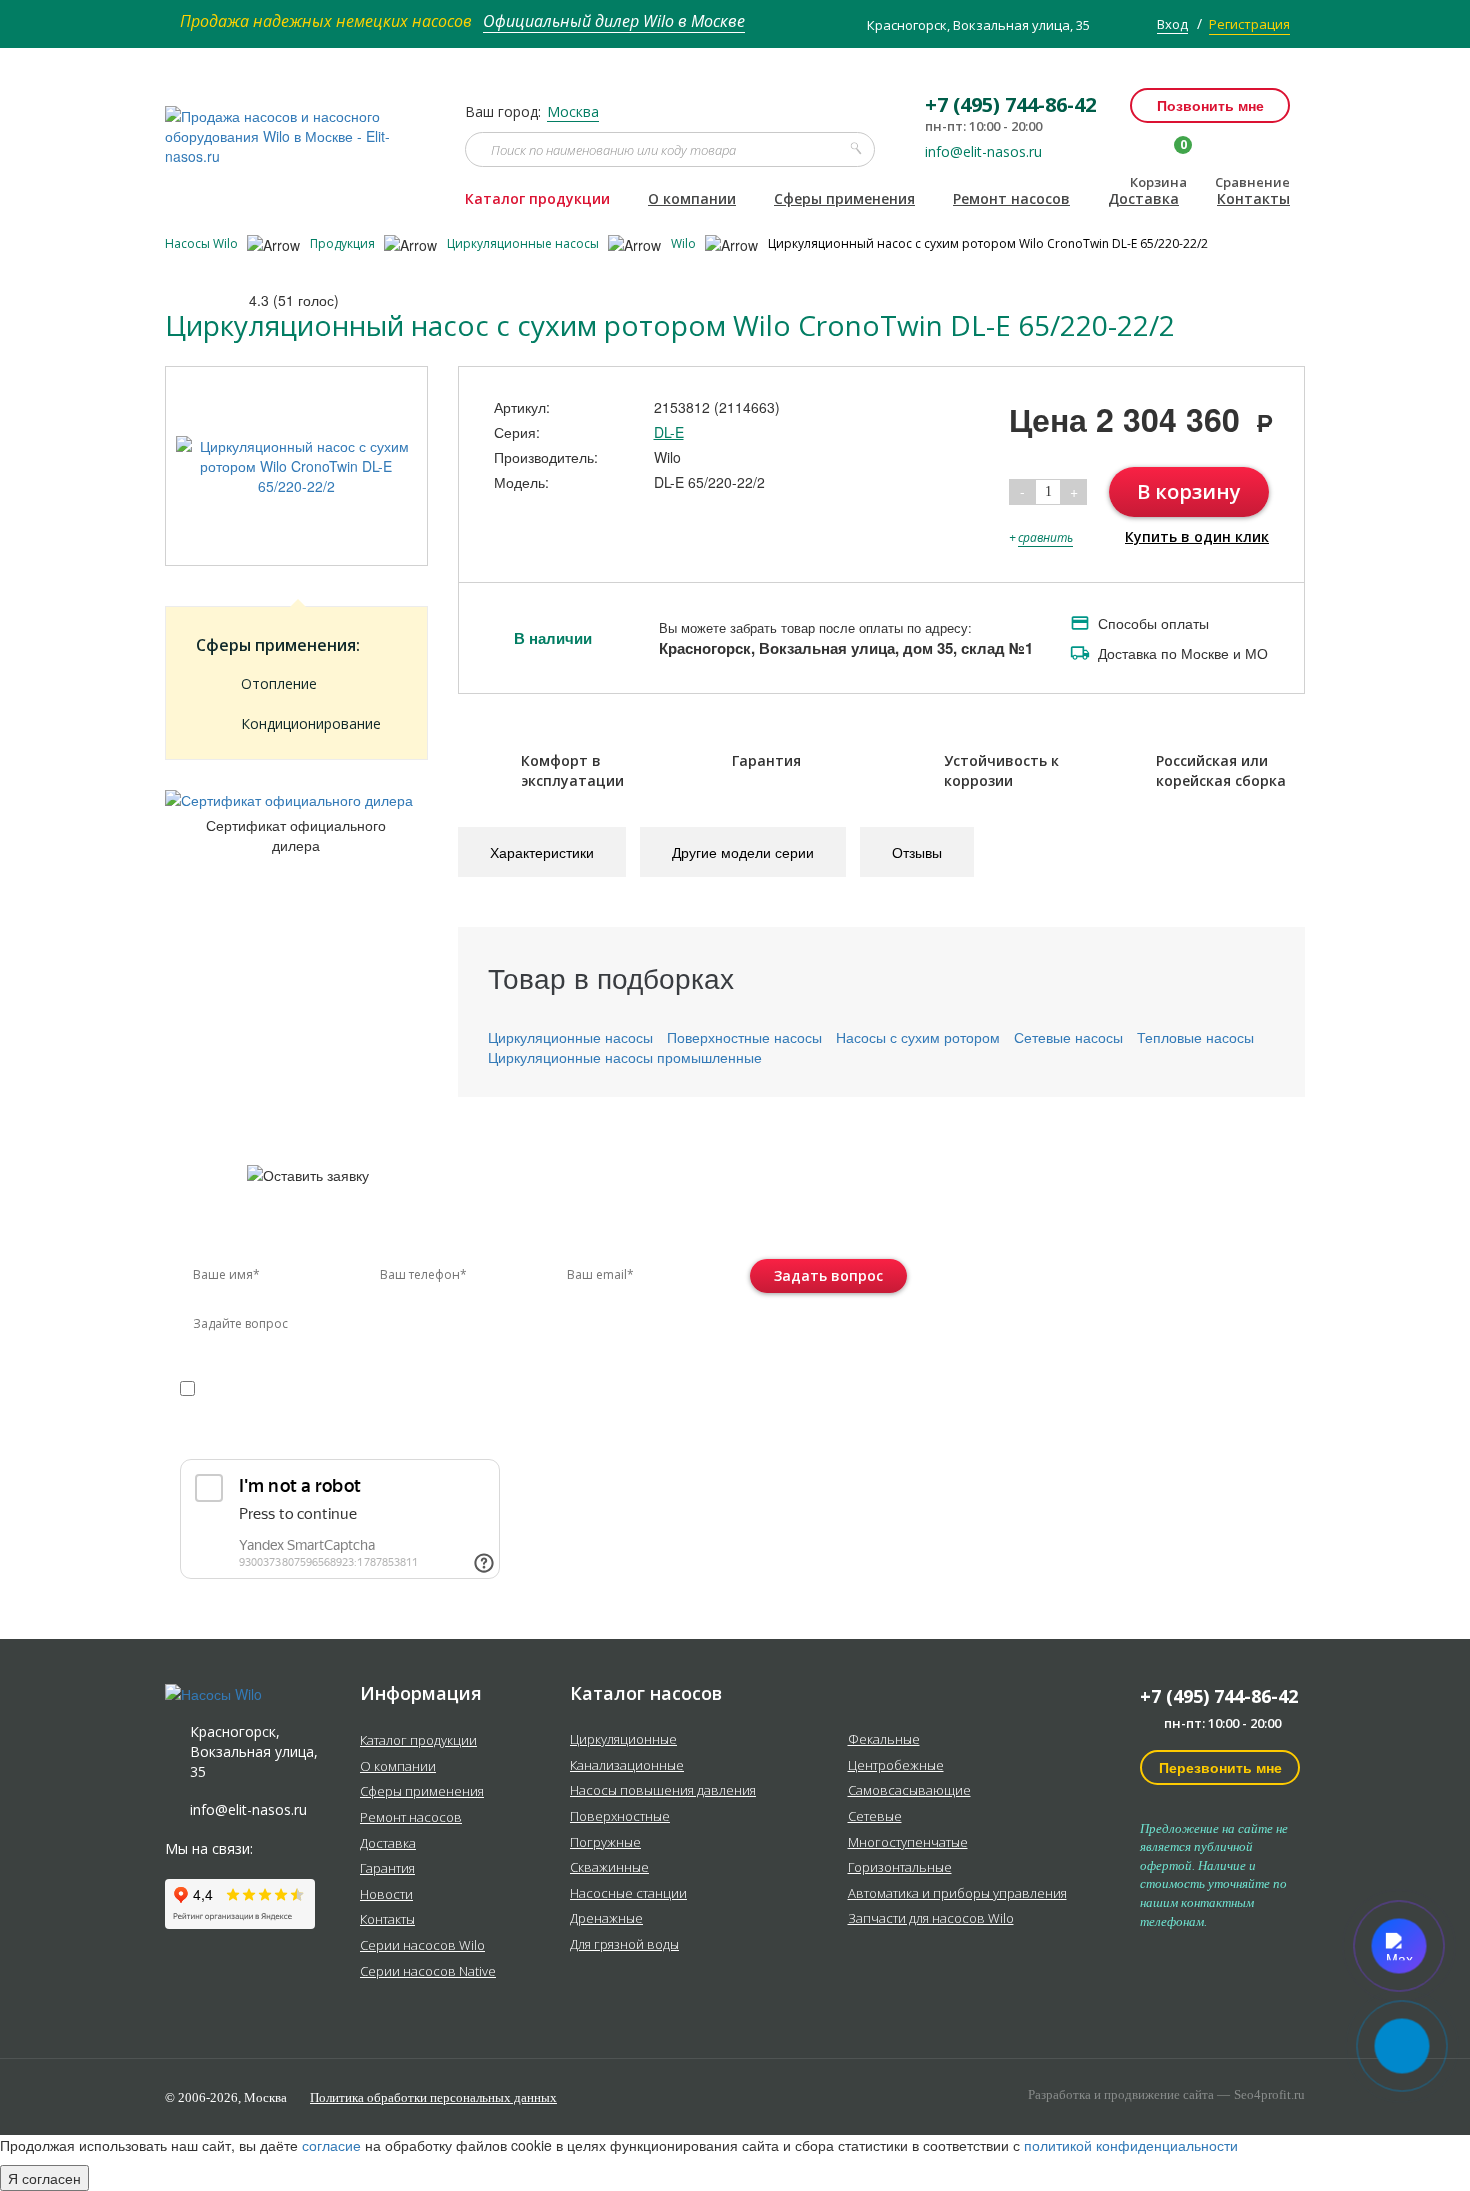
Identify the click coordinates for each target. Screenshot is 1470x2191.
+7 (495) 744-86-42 (1219, 1696)
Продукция (344, 243)
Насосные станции (628, 1894)
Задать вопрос (828, 1275)
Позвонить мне (1210, 105)
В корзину (1189, 491)
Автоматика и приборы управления (957, 1894)
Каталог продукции (537, 198)
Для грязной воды (624, 1945)
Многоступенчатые (908, 1843)
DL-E (669, 432)
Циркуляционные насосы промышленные (625, 1057)
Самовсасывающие (909, 1791)
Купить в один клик (1197, 536)
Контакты (1253, 198)
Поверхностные (620, 1817)
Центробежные (896, 1766)
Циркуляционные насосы (524, 243)
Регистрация (1249, 24)
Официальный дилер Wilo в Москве (614, 21)
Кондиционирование (311, 723)
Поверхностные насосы (744, 1037)
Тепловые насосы (1195, 1037)
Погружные (605, 1843)
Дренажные (606, 1919)
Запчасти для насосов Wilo (931, 1919)
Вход (1172, 24)
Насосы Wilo (203, 243)
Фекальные (884, 1740)
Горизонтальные (900, 1868)
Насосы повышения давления (663, 1791)
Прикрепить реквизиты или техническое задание (358, 1434)
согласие (265, 1386)
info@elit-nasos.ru (983, 152)
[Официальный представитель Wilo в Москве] (300, 125)
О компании (692, 198)
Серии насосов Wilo (422, 1946)
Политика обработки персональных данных (433, 2097)
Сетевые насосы (1068, 1037)
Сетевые (875, 1817)
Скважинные (609, 1868)
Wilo (685, 243)
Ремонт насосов (1011, 198)
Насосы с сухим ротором (918, 1037)
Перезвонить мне (1220, 1767)
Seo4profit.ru (1269, 2094)
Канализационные (627, 1766)
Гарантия (387, 1869)
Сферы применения (844, 198)
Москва (573, 111)
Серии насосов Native (428, 1972)
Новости (386, 1895)
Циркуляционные (623, 1740)
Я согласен (44, 2178)
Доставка (1143, 198)
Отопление (279, 683)
